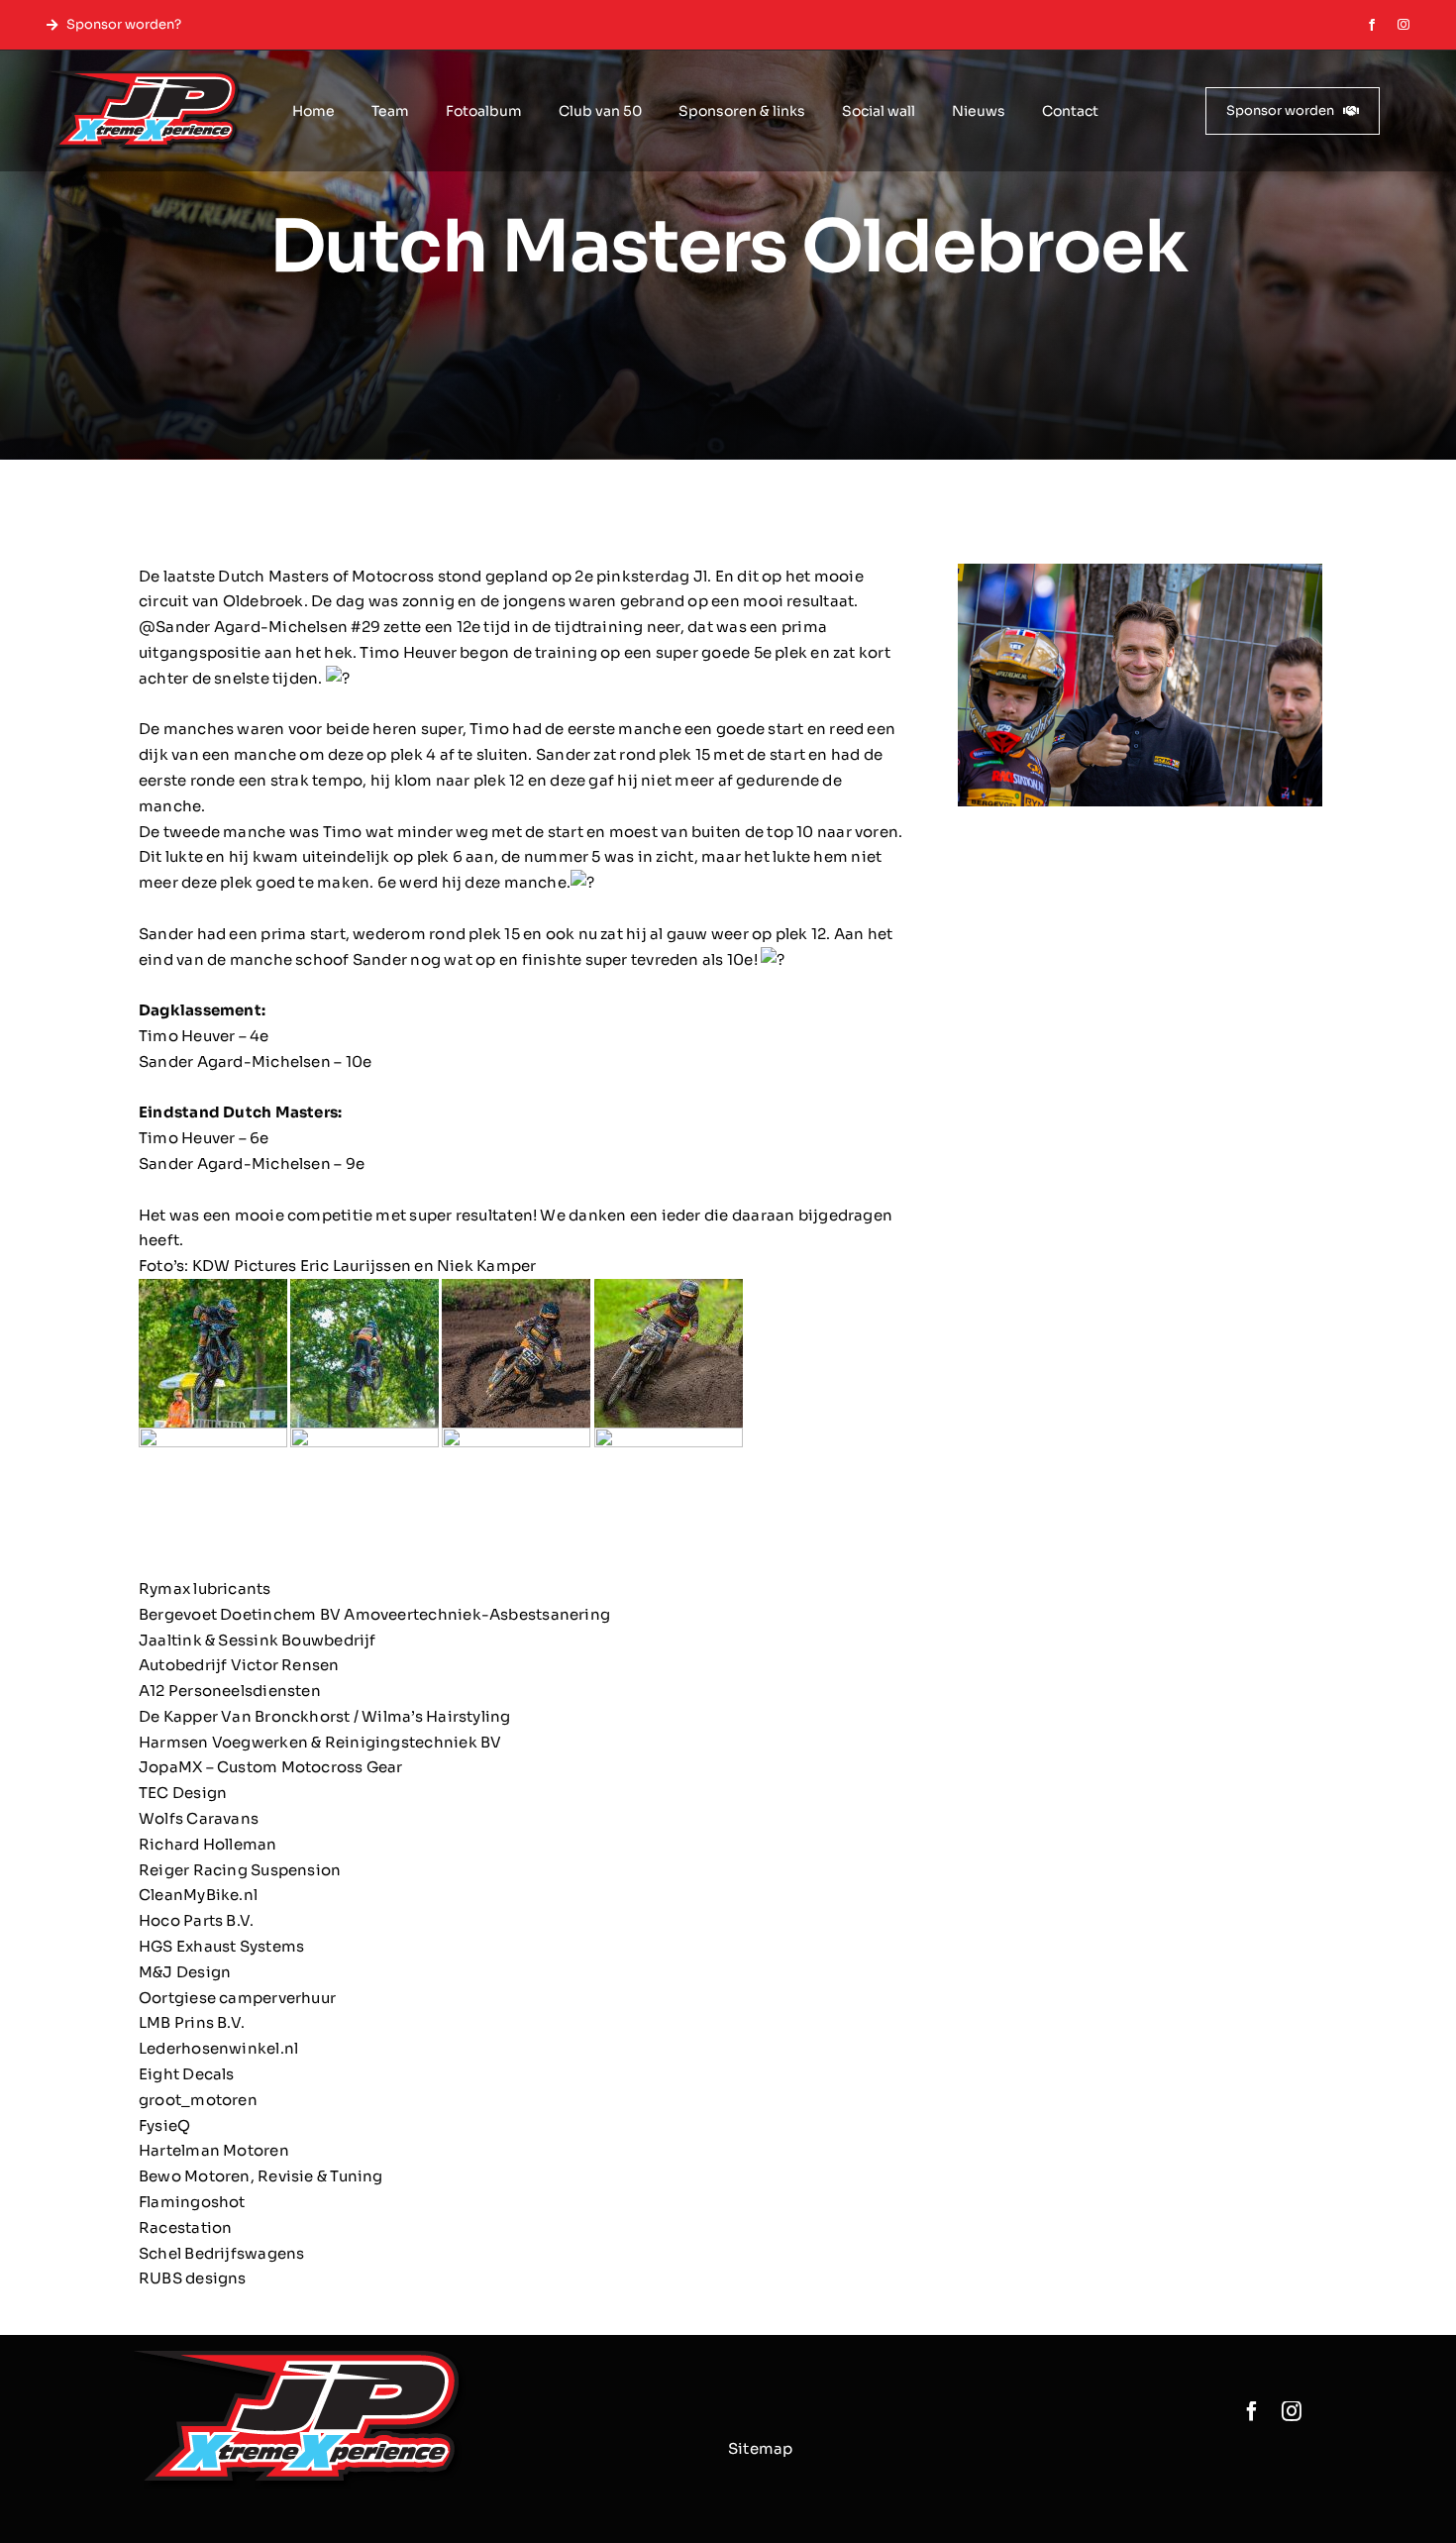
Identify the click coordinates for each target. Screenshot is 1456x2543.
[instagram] (1404, 25)
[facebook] (1372, 25)
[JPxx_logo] (144, 78)
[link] (326, 576)
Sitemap (761, 2448)
